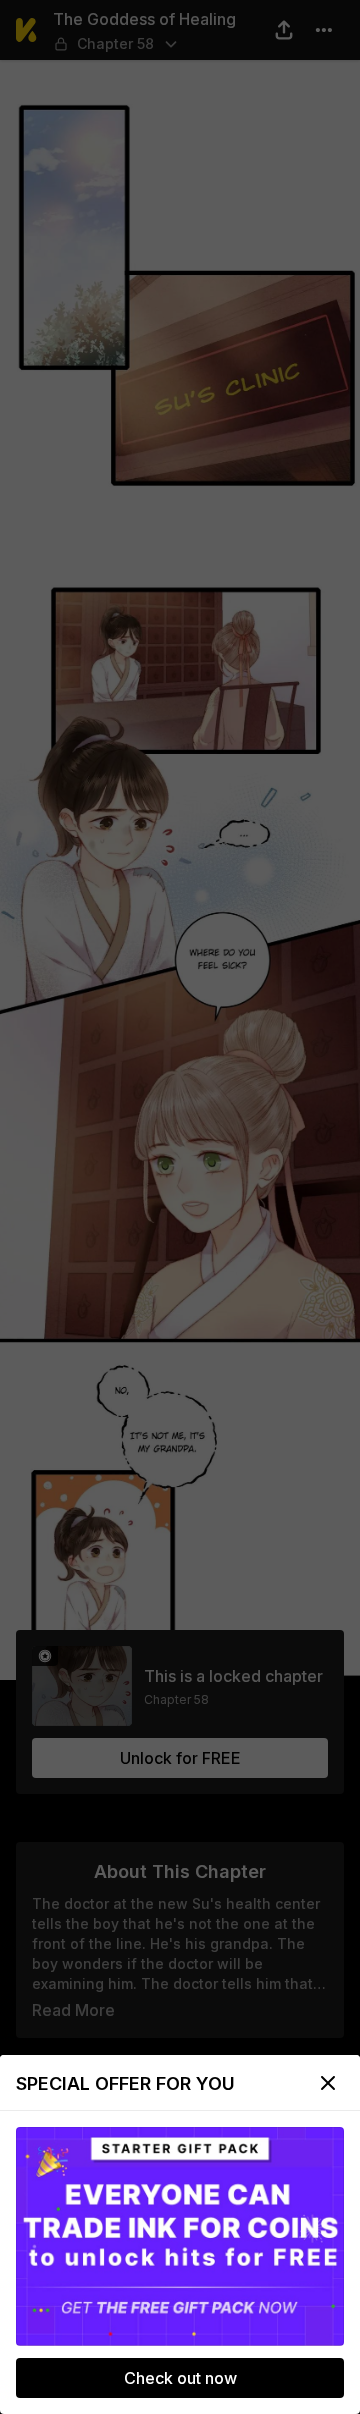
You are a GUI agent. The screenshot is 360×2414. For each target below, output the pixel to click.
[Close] (328, 2083)
